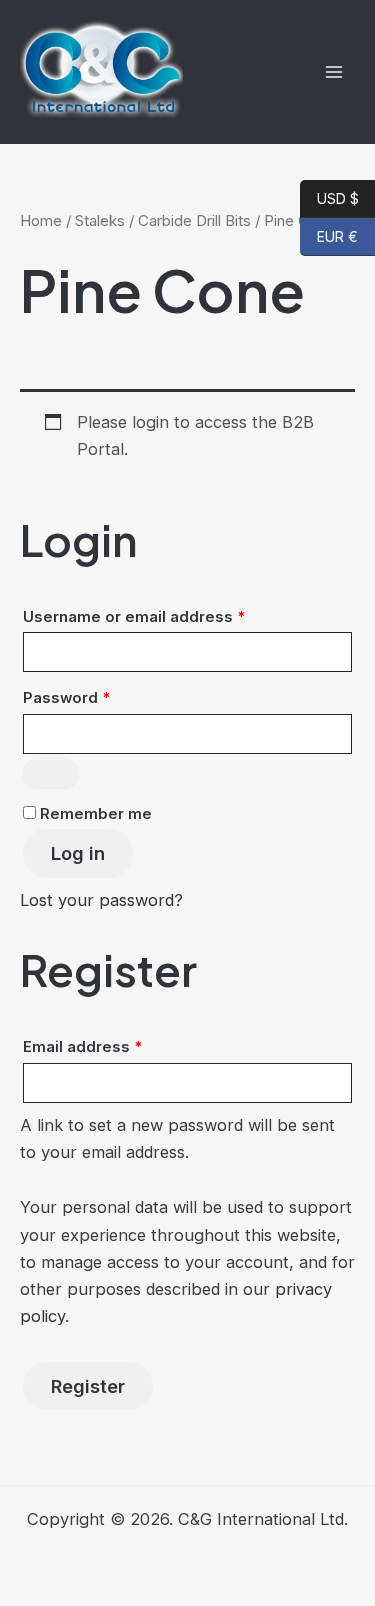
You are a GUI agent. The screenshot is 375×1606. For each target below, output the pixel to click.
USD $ (329, 198)
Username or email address (168, 616)
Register (88, 1386)
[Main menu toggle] (333, 71)
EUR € (329, 236)
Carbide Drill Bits (194, 220)
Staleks (100, 220)
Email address (116, 1046)
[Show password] (51, 773)
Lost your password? (101, 900)
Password (100, 697)
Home (41, 220)
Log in (78, 853)
